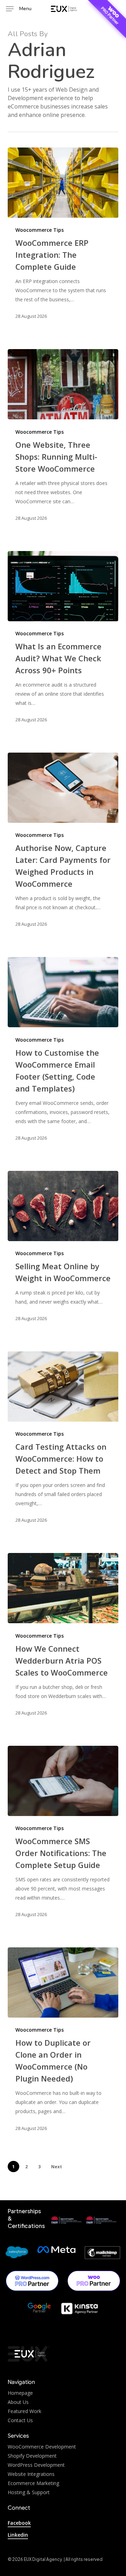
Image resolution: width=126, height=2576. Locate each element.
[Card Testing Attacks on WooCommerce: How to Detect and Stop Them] (63, 1387)
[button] (19, 9)
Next (57, 2167)
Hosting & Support (29, 2492)
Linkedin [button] (18, 2535)
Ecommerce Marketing (33, 2483)
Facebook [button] (19, 2523)
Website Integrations (31, 2474)
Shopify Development (32, 2456)
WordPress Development (36, 2465)
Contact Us (20, 2420)
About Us (18, 2402)
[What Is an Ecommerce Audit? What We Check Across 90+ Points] (63, 586)
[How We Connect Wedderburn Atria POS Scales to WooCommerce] (63, 1588)
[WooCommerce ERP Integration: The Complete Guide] (63, 183)
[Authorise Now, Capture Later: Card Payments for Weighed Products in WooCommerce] (63, 788)
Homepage (20, 2393)
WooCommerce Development (42, 2447)
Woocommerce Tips (40, 230)
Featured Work (24, 2411)
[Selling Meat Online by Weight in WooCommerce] (63, 1206)
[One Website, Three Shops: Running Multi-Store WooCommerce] (63, 384)
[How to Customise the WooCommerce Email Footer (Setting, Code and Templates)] (63, 992)
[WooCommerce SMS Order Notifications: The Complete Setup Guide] (63, 1781)
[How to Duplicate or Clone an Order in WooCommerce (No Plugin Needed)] (63, 1982)
